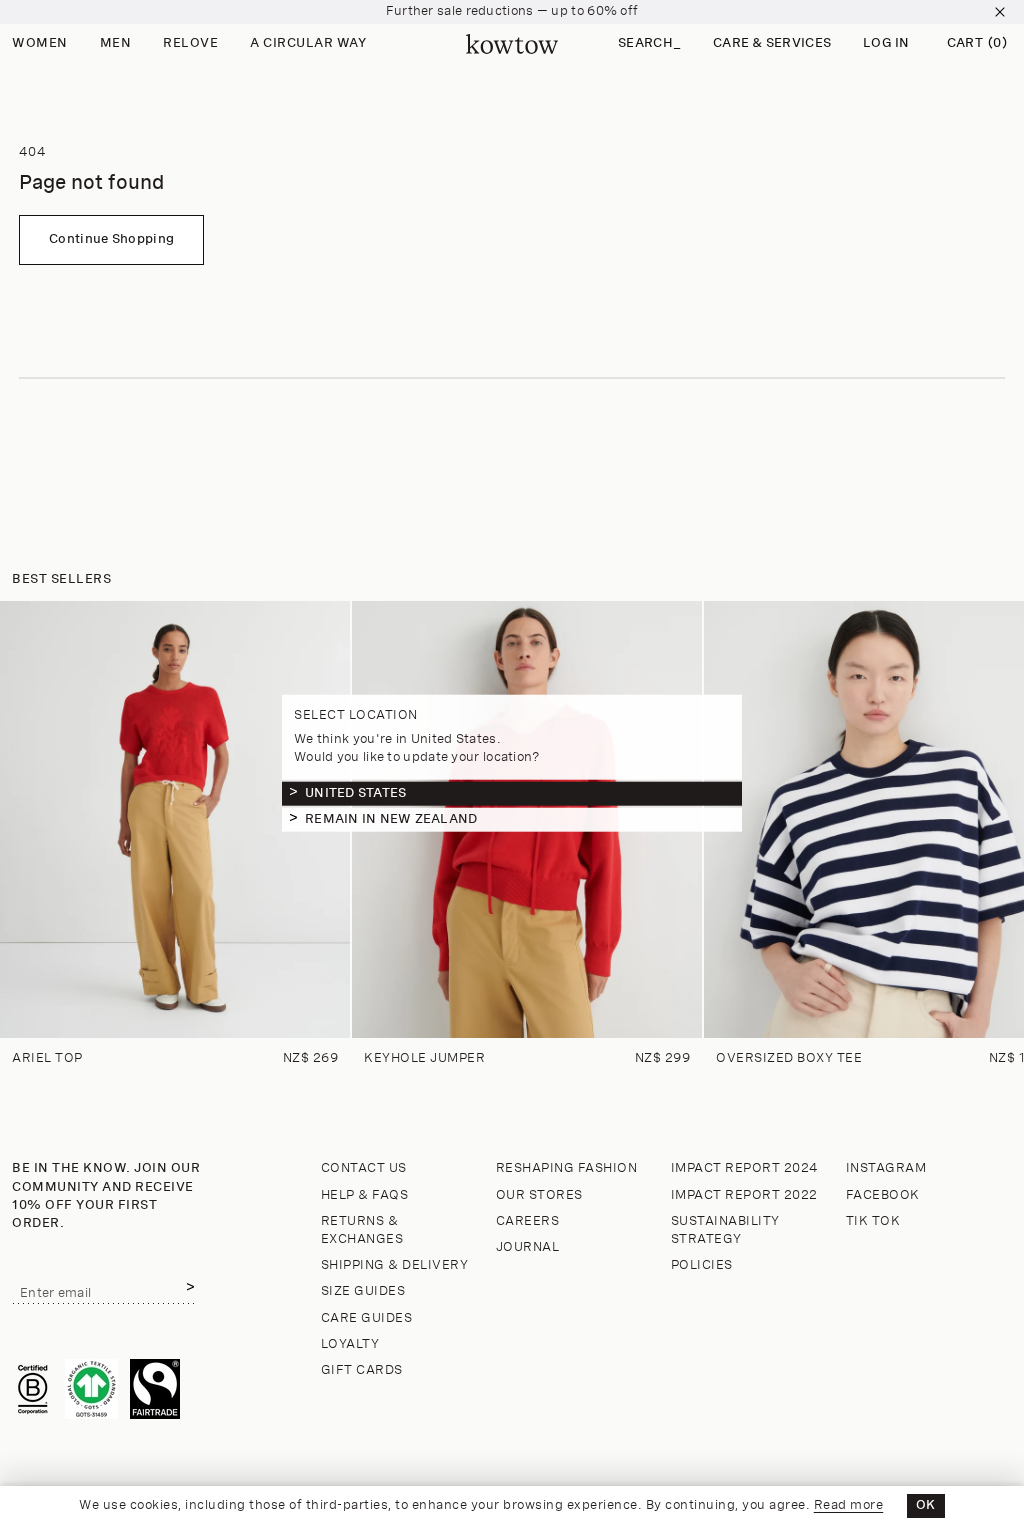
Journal (528, 1247)
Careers (528, 1221)
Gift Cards (362, 1370)
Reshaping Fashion (567, 1168)
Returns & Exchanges (362, 1230)
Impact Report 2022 (744, 1195)
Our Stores (539, 1195)
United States (355, 792)
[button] (649, 44)
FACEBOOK (883, 1195)
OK (926, 1505)
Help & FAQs (365, 1195)
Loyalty (350, 1344)
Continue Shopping (111, 239)
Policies (702, 1265)
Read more (849, 1505)
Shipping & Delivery (395, 1265)
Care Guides (367, 1318)
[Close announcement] (1000, 12)
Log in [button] (886, 43)
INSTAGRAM (886, 1168)
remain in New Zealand (391, 818)
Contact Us (364, 1168)
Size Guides (363, 1291)
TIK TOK (873, 1221)
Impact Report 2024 (745, 1168)
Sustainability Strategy (725, 1230)
